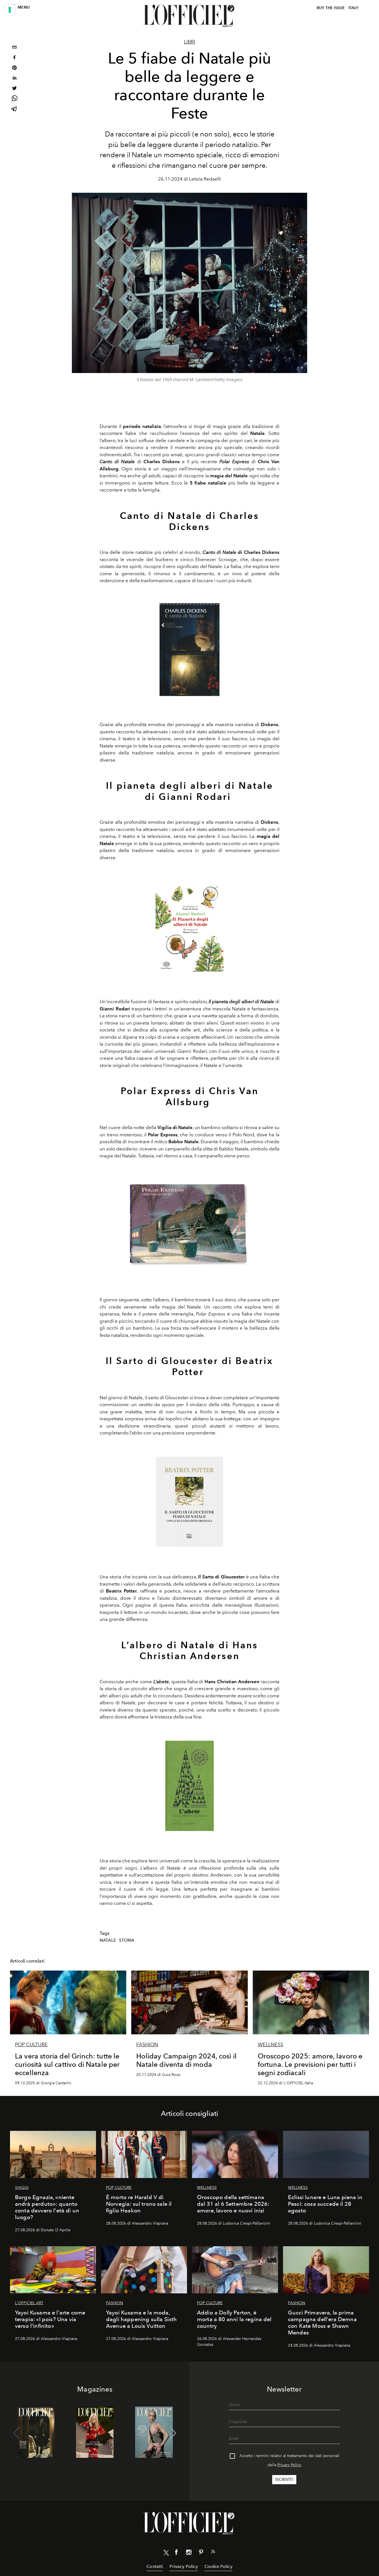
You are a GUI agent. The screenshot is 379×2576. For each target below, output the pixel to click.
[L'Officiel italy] (189, 16)
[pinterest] (14, 68)
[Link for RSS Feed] (213, 2553)
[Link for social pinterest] (201, 2553)
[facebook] (14, 58)
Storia (127, 1940)
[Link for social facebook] (176, 2553)
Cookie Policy (218, 2566)
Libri (190, 42)
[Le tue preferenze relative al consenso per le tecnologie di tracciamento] (10, 10)
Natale (108, 1940)
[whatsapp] (14, 99)
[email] (14, 48)
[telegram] (14, 109)
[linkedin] (14, 79)
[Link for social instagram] (189, 2553)
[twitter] (14, 89)
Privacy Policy (289, 2465)
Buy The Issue (331, 8)
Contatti (155, 2566)
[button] (173, 2433)
